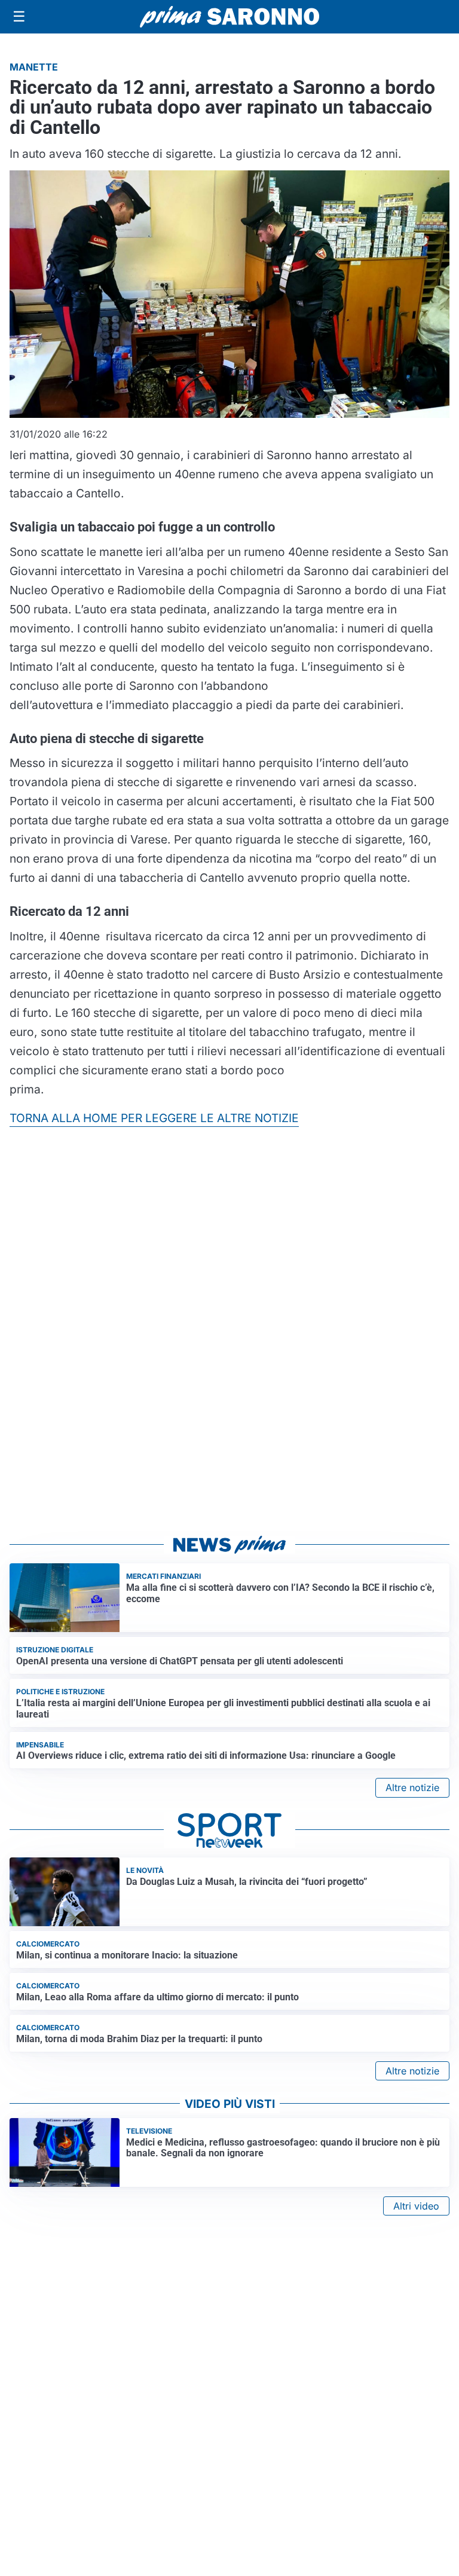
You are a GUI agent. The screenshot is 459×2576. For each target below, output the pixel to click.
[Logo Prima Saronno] (229, 17)
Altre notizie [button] (412, 1787)
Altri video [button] (416, 2206)
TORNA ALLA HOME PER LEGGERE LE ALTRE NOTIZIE (154, 1118)
